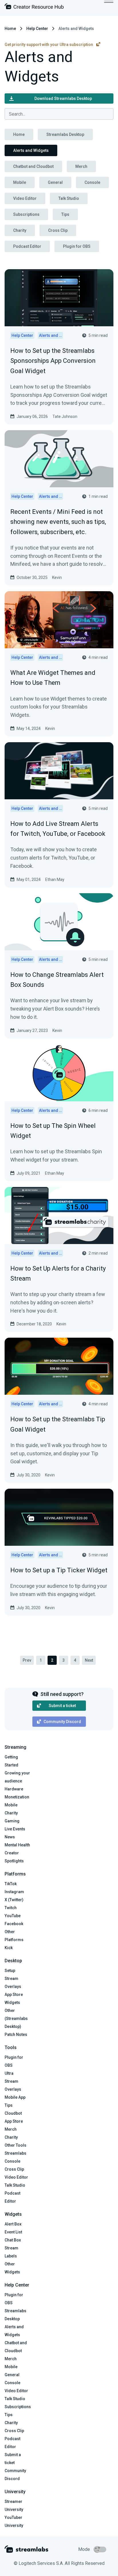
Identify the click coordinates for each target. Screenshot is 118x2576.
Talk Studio (69, 198)
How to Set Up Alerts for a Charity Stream (58, 1273)
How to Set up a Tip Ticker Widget (59, 1570)
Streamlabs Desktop (65, 134)
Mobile (20, 182)
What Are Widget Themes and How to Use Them (53, 678)
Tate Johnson (65, 416)
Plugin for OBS (77, 246)
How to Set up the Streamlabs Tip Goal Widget (58, 1424)
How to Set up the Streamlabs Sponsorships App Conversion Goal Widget (53, 361)
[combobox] (59, 114)
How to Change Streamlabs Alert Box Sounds (57, 980)
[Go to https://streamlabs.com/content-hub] (34, 8)
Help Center (37, 29)
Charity (20, 230)
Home (10, 29)
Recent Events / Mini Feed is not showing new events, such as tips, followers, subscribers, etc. (58, 522)
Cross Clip (58, 230)
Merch (81, 166)
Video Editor (25, 198)
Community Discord (62, 1722)
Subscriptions (26, 214)
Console (92, 182)
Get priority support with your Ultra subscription (49, 45)
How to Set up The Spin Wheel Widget (53, 1131)
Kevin (57, 577)
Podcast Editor (27, 246)
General (55, 182)
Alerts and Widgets (31, 150)
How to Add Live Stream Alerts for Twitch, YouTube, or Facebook (58, 829)
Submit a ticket (62, 1706)
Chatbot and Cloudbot (33, 166)
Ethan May (55, 880)
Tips (65, 214)
